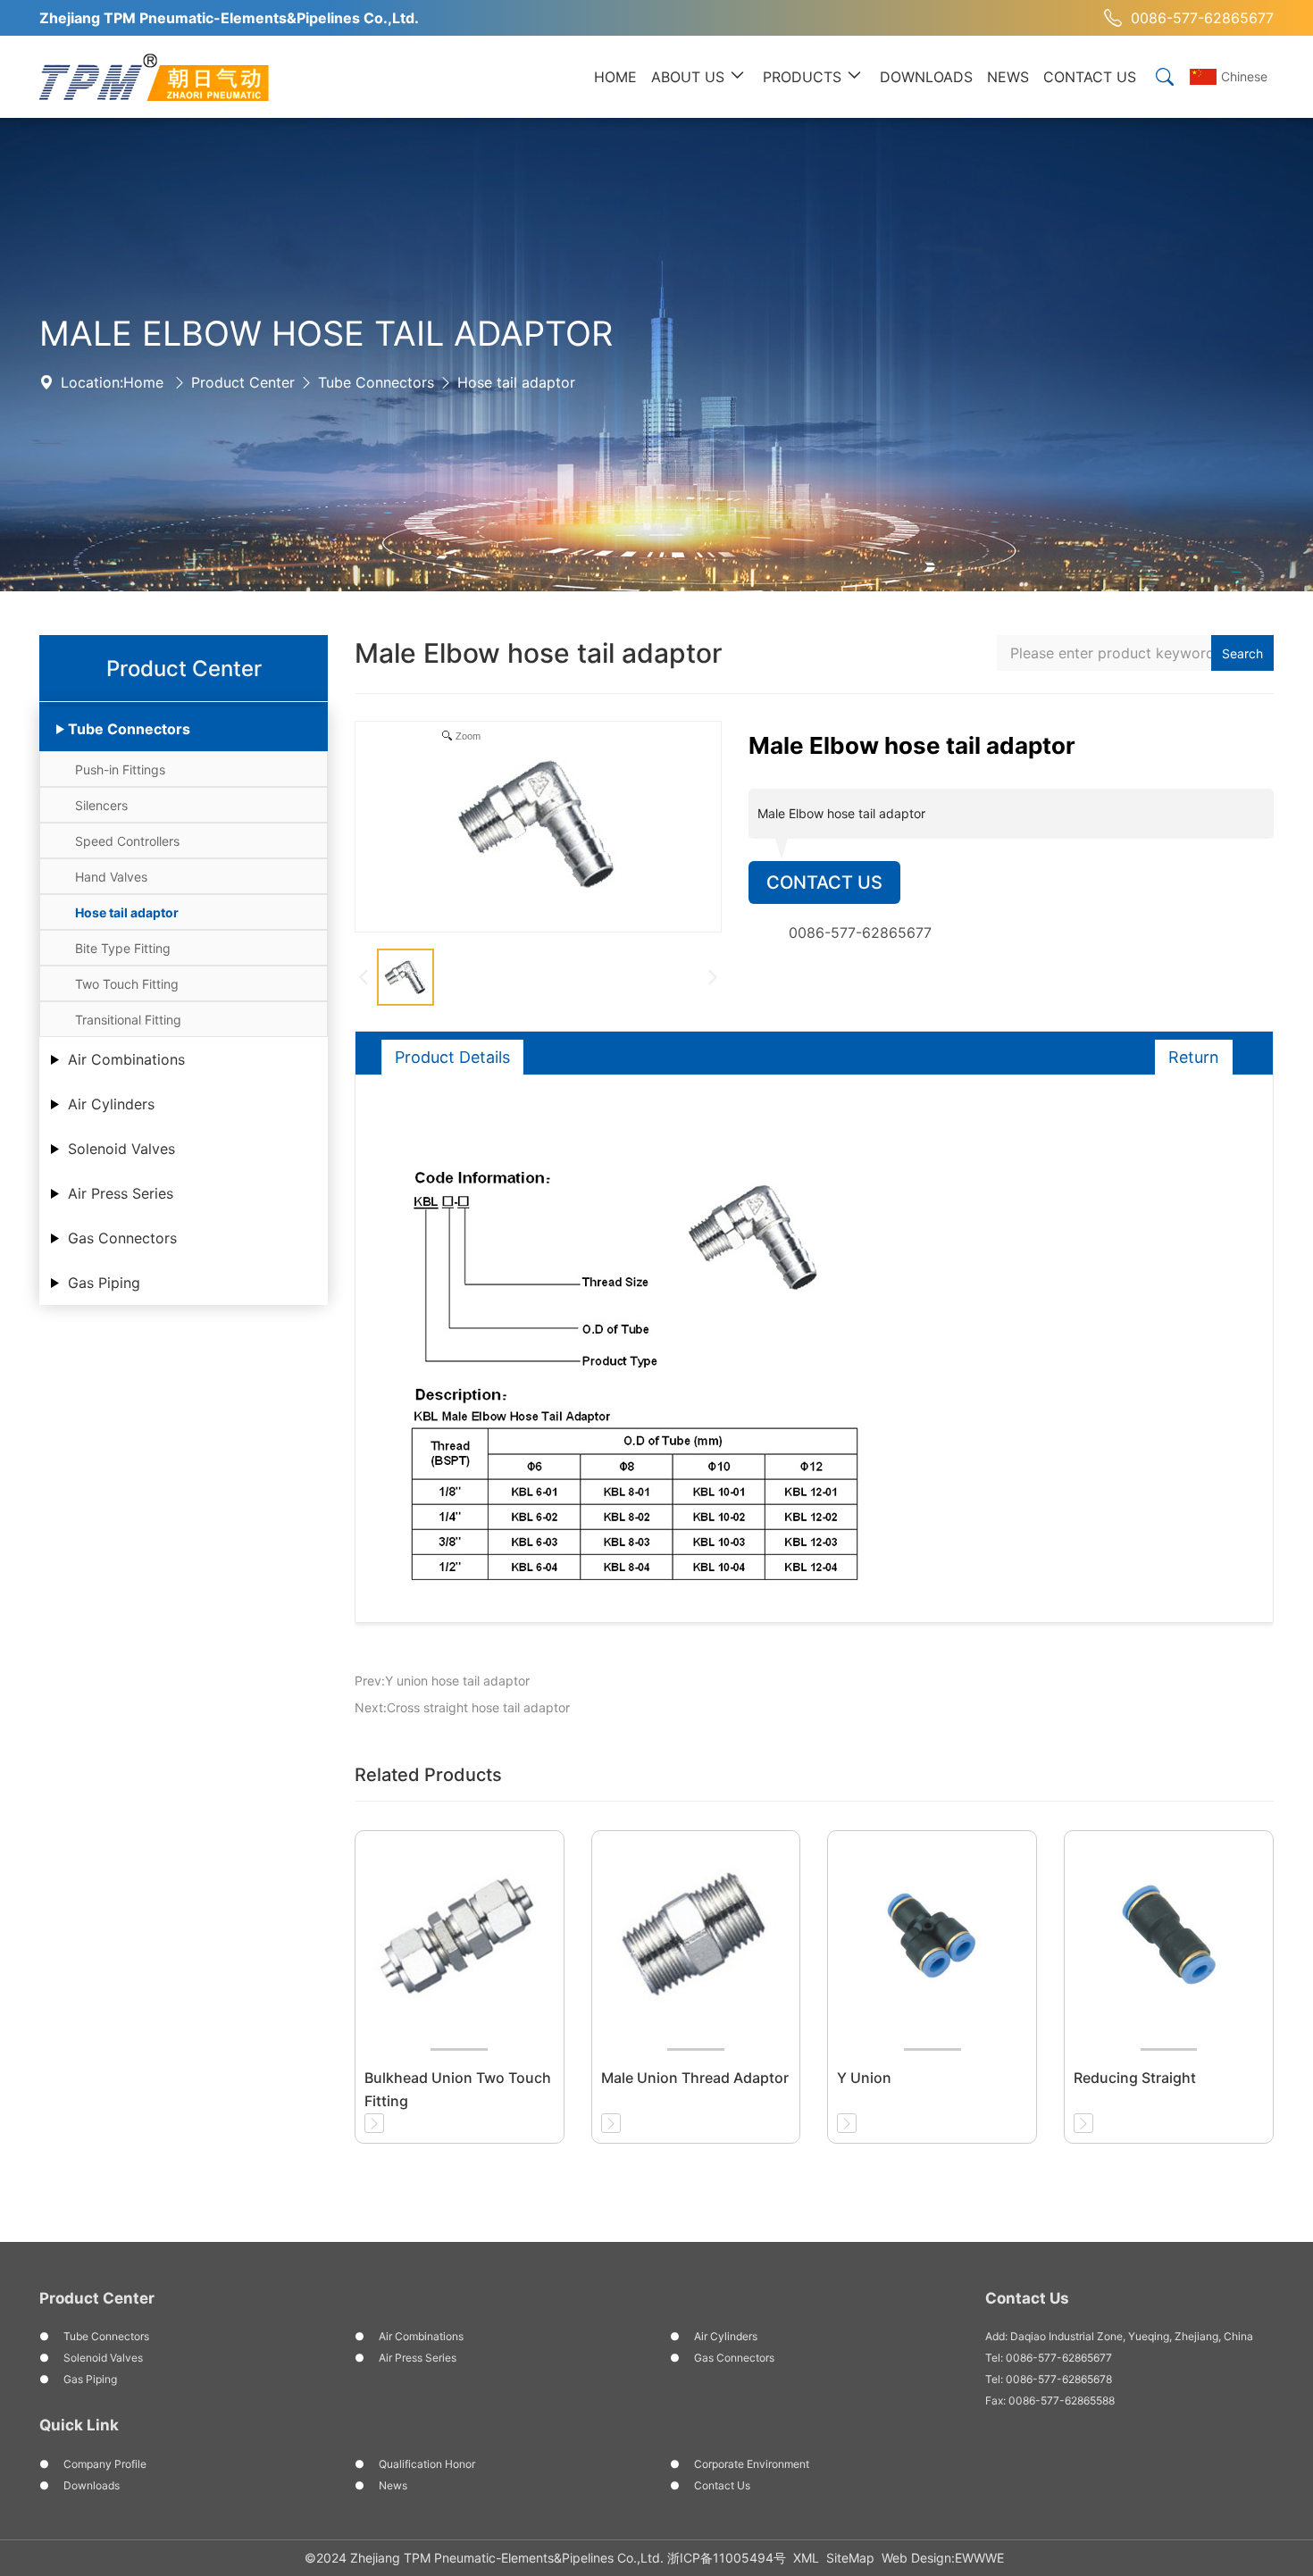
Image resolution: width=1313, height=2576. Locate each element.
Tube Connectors (376, 382)
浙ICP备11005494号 (727, 2558)
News (393, 2485)
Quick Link (79, 2425)
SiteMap (850, 2558)
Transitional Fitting (128, 1020)
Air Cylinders (111, 1104)
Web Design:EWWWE (943, 2558)
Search (1242, 653)
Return (1194, 1057)
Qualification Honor (427, 2464)
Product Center (243, 382)
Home (143, 382)
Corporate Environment (752, 2464)
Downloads (92, 2485)
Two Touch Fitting (127, 984)
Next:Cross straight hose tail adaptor (462, 1707)
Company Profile (105, 2464)
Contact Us (824, 882)
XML (806, 2558)
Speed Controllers (127, 841)
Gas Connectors (122, 1238)
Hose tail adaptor (516, 382)
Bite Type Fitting (123, 948)
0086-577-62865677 (1202, 18)
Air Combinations (126, 1059)
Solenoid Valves (121, 1149)
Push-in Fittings (120, 769)
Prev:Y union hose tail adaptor (442, 1681)
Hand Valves (111, 877)
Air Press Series (121, 1193)
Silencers (101, 805)
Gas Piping (104, 1283)
